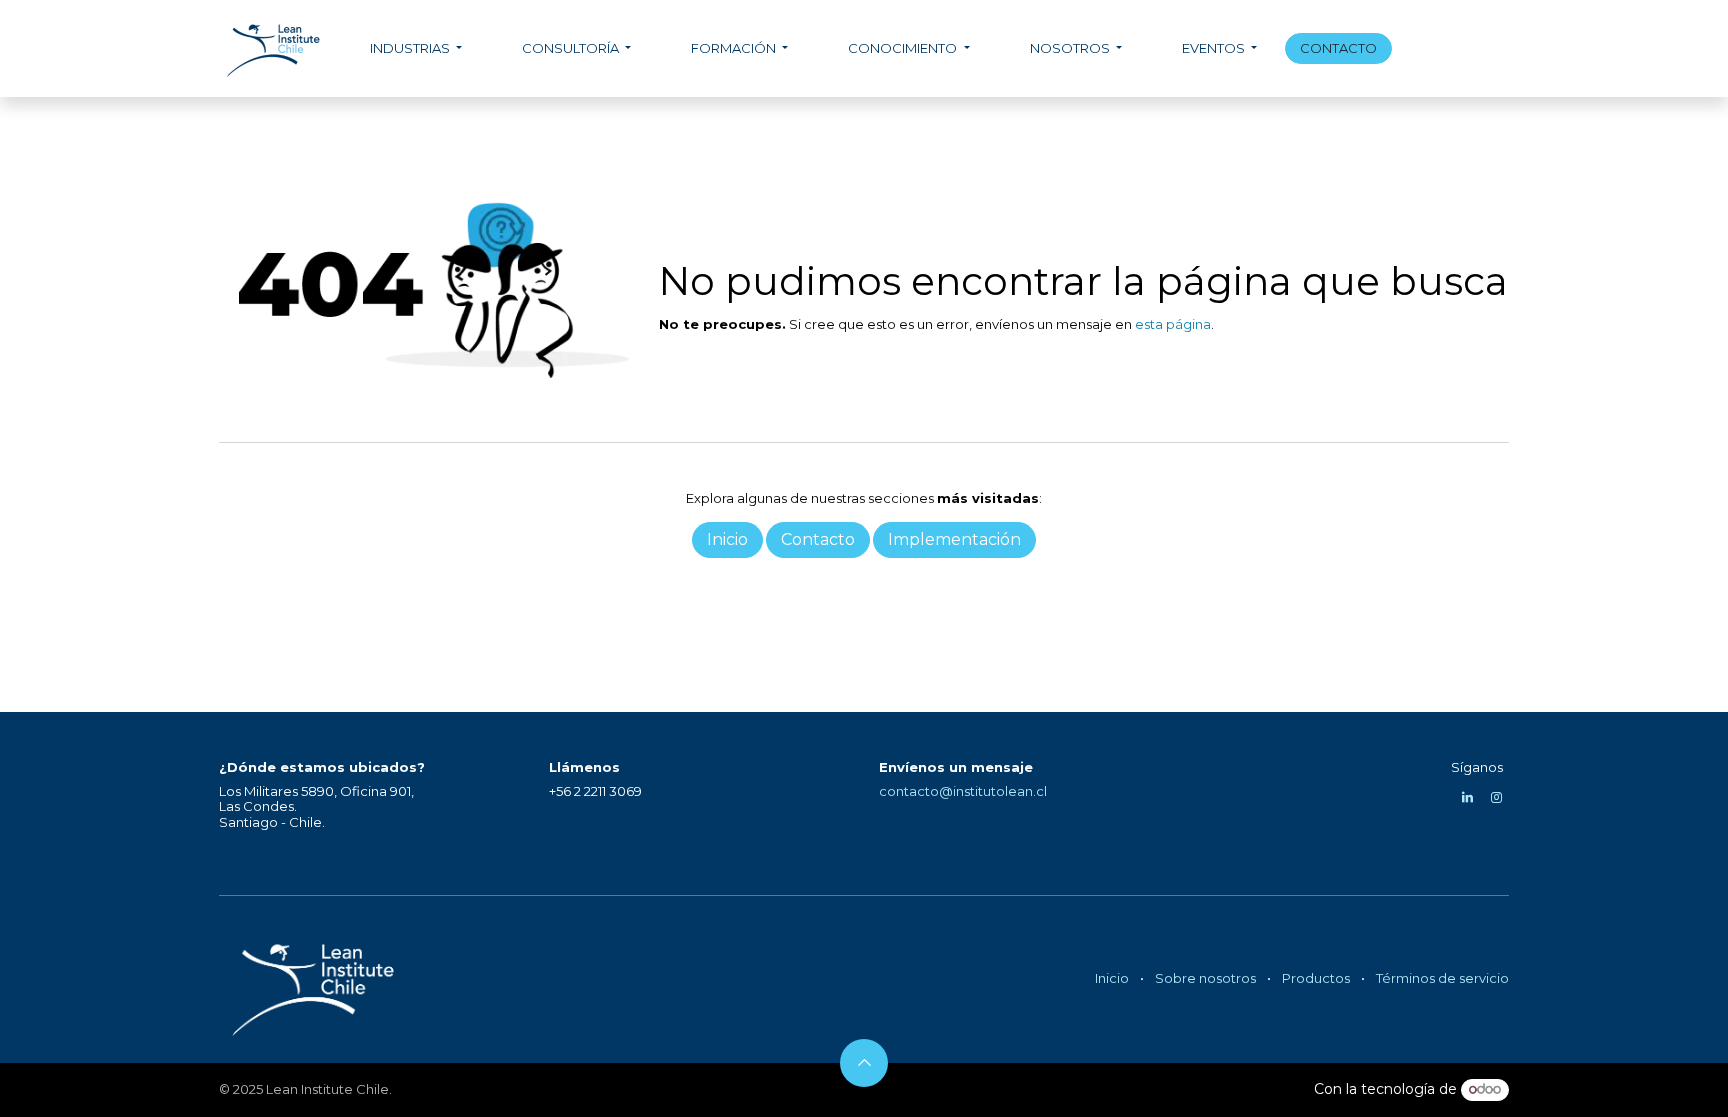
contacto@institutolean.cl (963, 791)
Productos (1316, 978)
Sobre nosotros (1205, 978)
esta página (1173, 324)
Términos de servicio (1442, 978)
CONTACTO (1338, 48)
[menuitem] (416, 49)
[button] (864, 1063)
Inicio (1112, 978)
